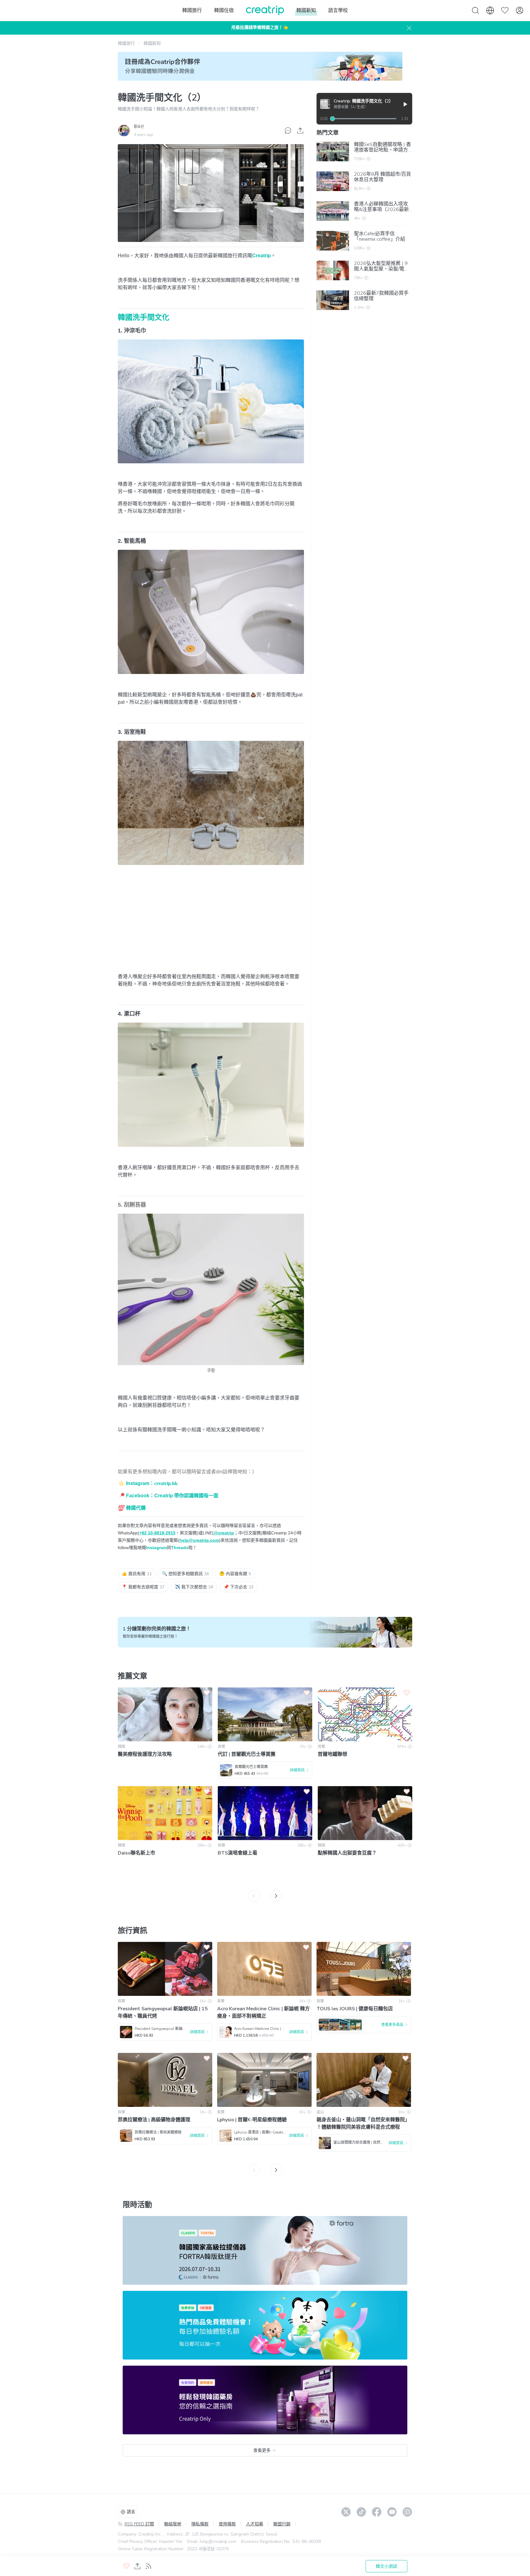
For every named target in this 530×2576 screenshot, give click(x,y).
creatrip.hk (166, 1483)
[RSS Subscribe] (148, 2566)
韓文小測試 (386, 2566)
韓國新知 (152, 43)
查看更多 (262, 2450)
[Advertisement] (211, 925)
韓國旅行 (126, 43)
